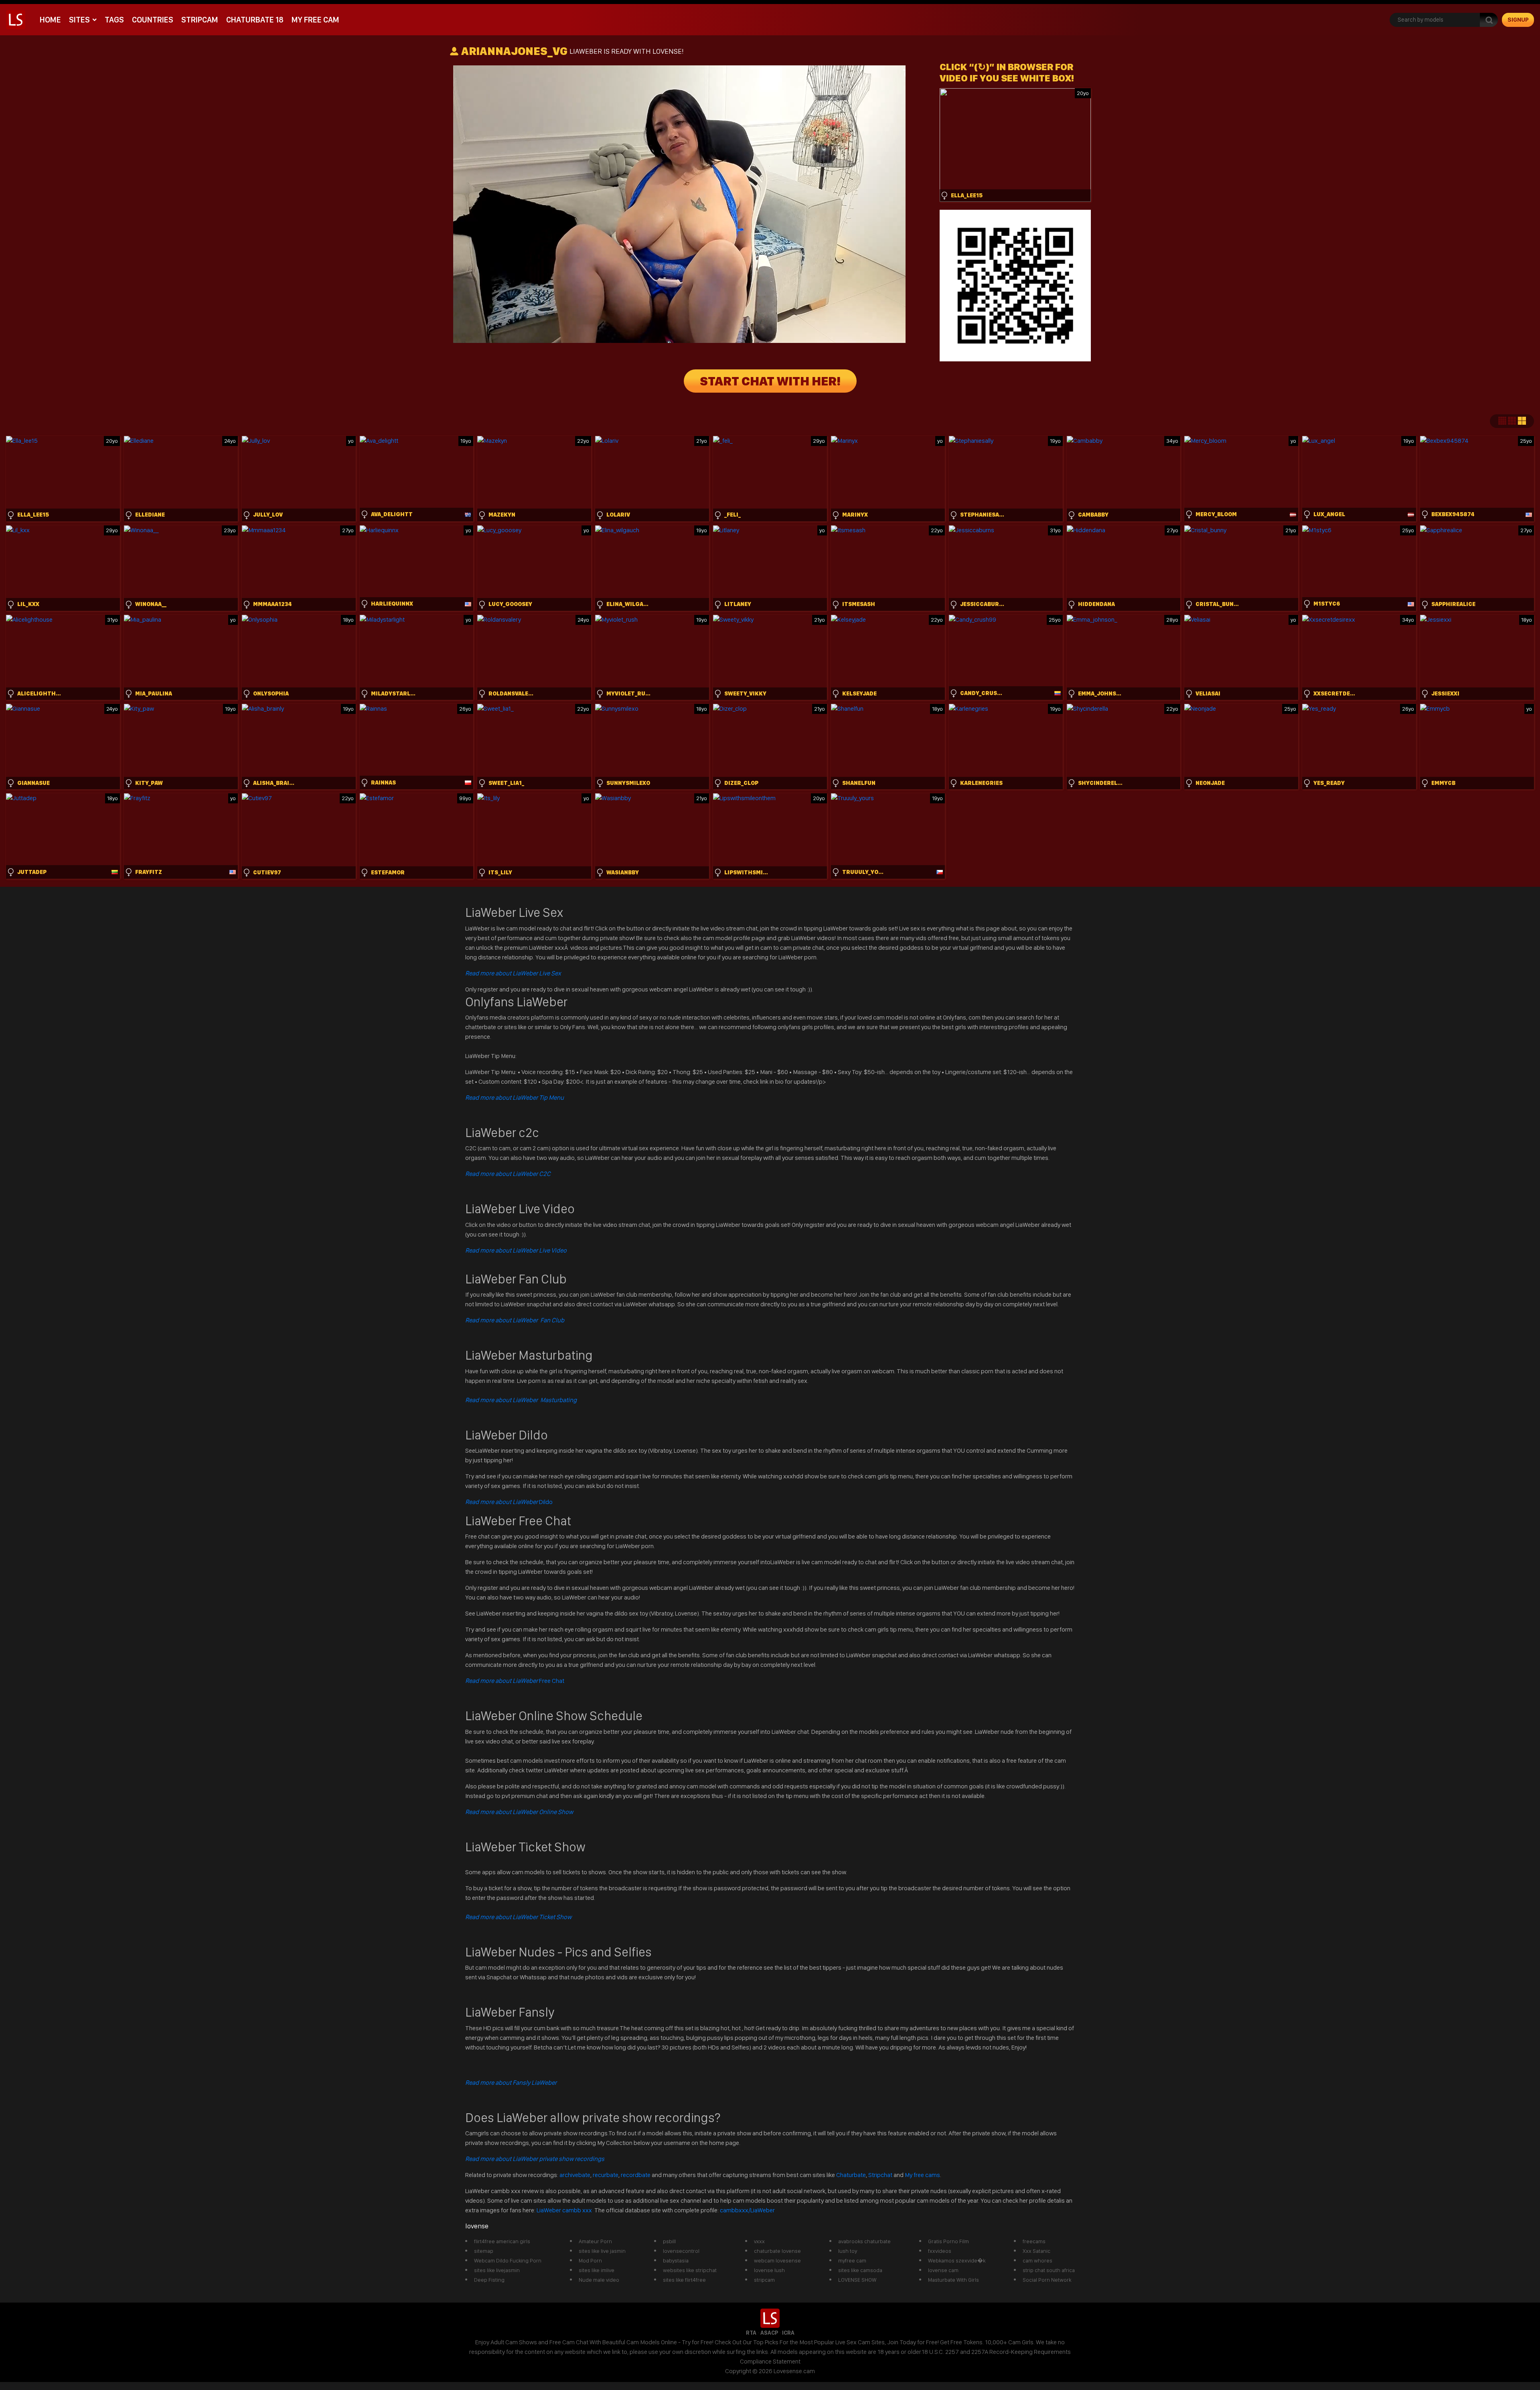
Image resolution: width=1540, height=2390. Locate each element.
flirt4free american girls (502, 2241)
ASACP (769, 2333)
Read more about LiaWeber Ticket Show (518, 1917)
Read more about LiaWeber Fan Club (515, 1320)
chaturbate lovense (777, 2251)
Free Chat (515, 1681)
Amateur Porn (595, 2241)
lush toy (848, 2251)
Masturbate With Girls (953, 2280)
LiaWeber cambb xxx (565, 2210)
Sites (79, 20)
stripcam (200, 20)
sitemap (484, 2251)
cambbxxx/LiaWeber (747, 2210)
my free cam (315, 20)
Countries (153, 20)
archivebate (575, 2175)
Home (50, 20)
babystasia (676, 2260)
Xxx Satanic (1036, 2251)
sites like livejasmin (497, 2270)
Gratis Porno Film (948, 2241)
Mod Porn (590, 2260)
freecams (1034, 2241)
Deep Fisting (489, 2280)
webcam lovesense (777, 2260)
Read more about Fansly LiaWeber (511, 2083)
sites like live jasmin (602, 2251)
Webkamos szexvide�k (957, 2260)
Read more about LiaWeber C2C (508, 1174)
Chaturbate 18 (255, 20)
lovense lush (769, 2270)
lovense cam (943, 2270)
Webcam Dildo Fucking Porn (508, 2260)
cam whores (1037, 2260)
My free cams (922, 2175)
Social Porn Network (1047, 2280)
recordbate (636, 2175)
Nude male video (599, 2280)
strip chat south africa (1049, 2270)
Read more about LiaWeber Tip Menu (515, 1098)
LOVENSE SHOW (857, 2280)
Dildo (509, 1502)
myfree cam (852, 2260)
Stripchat (880, 2175)
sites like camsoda (860, 2270)
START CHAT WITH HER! (770, 381)
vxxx (759, 2241)
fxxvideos (940, 2251)
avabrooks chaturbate (864, 2241)
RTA (751, 2333)
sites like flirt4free (684, 2280)
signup (1518, 20)
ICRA (788, 2333)
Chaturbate (851, 2175)
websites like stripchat (690, 2270)
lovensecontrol (681, 2251)
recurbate (606, 2175)
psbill (669, 2241)
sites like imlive (597, 2270)
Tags (114, 20)
